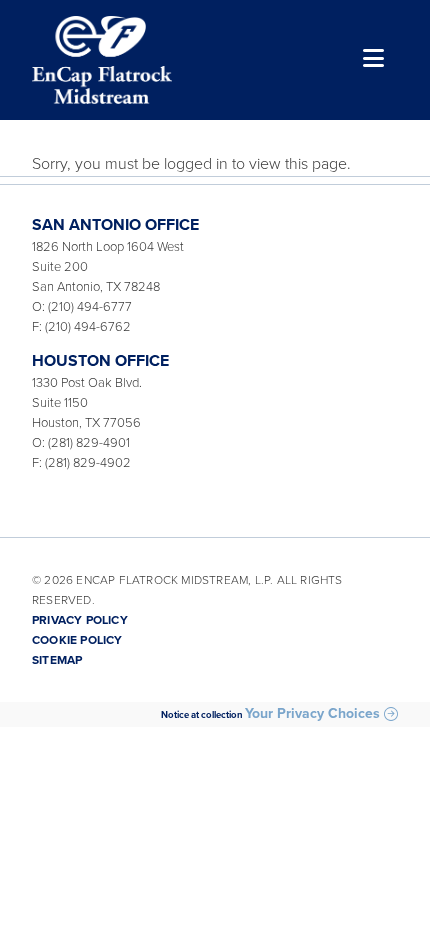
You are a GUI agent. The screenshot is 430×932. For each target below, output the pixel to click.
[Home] (102, 60)
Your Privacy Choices (312, 714)
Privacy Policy (80, 620)
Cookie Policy (77, 640)
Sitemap (57, 660)
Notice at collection (202, 715)
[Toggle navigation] (371, 60)
